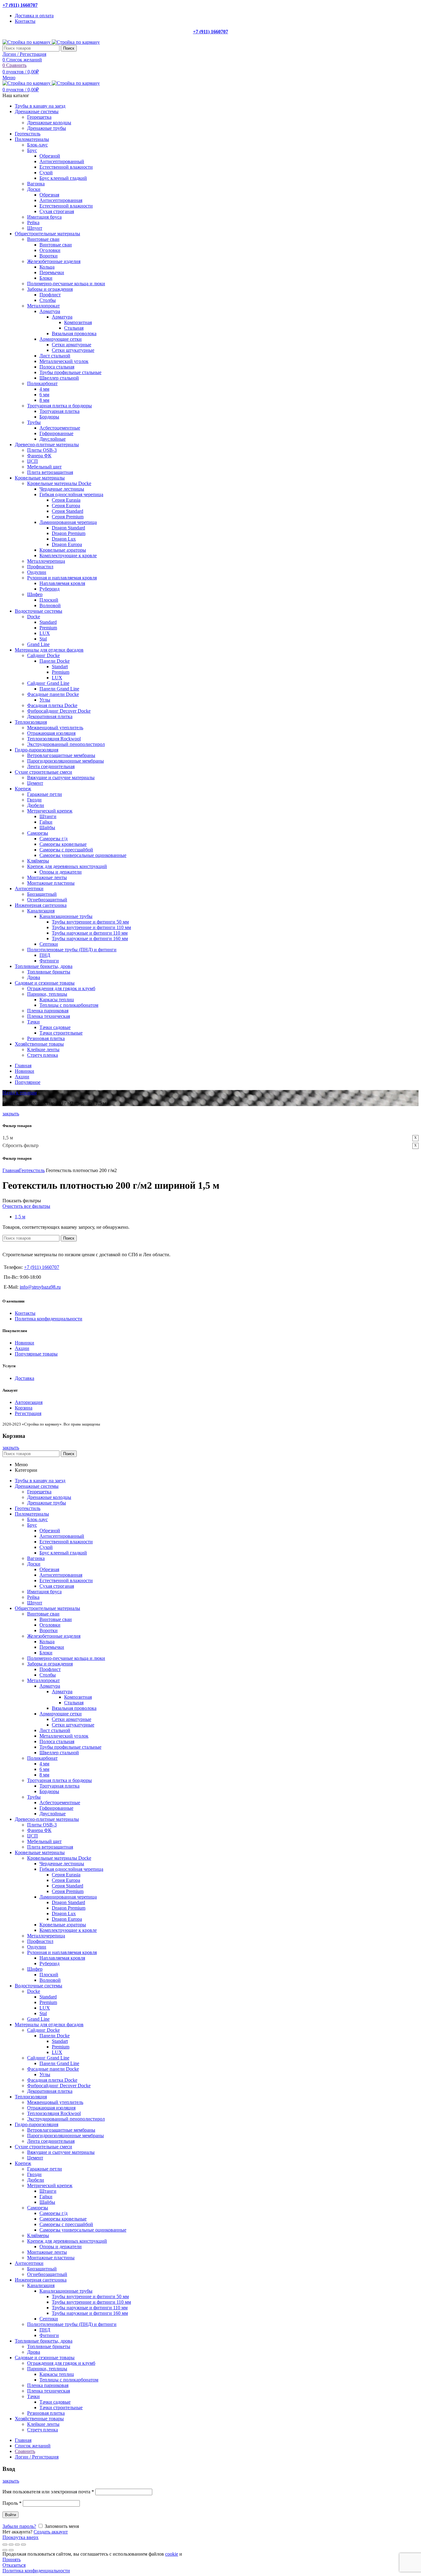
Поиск (69, 48)
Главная (11, 1170)
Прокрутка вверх (20, 2537)
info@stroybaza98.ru (40, 1287)
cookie (172, 2554)
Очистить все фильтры (26, 1206)
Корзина (24, 1408)
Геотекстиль (32, 1170)
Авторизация (29, 1402)
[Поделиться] (11, 2545)
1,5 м (20, 1217)
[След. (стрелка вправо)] (11, 2550)
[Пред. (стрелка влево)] (5, 2550)
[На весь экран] (17, 2545)
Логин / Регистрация (37, 2457)
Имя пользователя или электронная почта (48, 2492)
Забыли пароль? (19, 2526)
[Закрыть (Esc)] (5, 2545)
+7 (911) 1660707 (20, 5)
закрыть (11, 1114)
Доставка (25, 1378)
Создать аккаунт (51, 2532)
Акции (22, 1348)
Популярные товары (36, 1354)
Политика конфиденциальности (49, 1319)
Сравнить (25, 2451)
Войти (10, 2515)
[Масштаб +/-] (23, 2545)
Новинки (25, 1343)
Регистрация (28, 1413)
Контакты (25, 1313)
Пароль (12, 2503)
